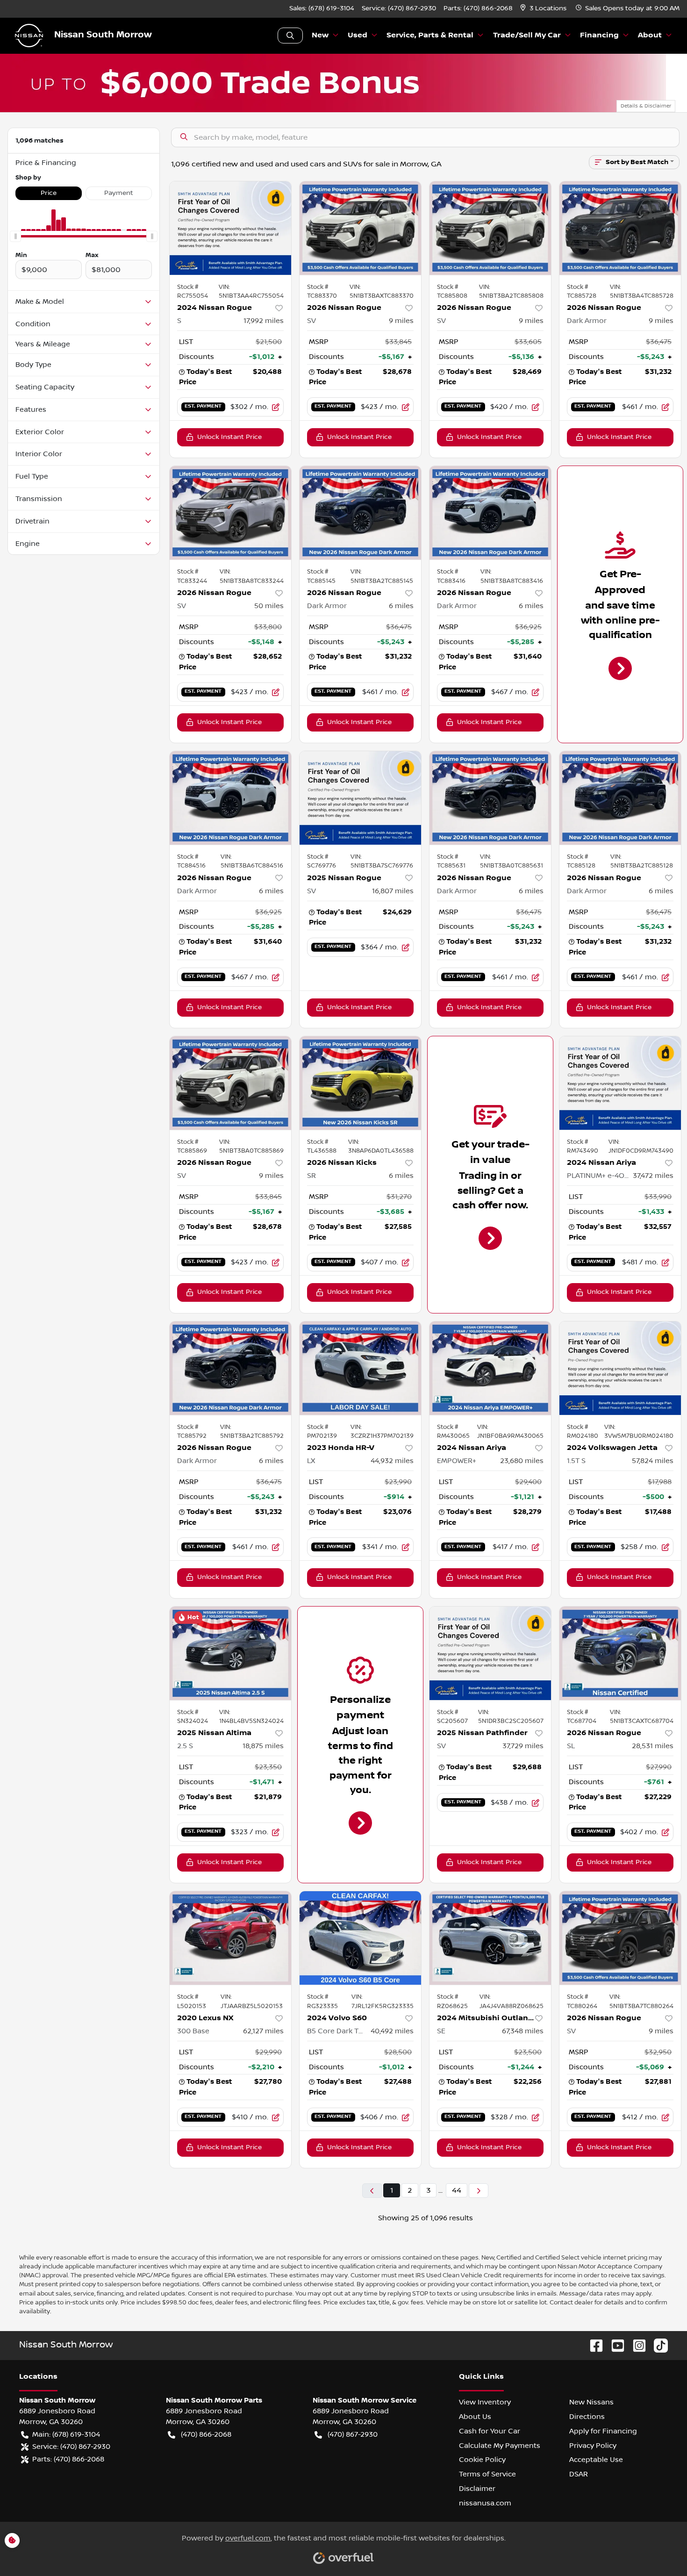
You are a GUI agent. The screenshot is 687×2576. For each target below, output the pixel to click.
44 (457, 2190)
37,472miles (653, 1176)
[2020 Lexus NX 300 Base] (230, 1938)
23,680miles (522, 1461)
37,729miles (523, 1746)
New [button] (320, 35)
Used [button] (358, 35)
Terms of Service (487, 2474)
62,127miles (263, 2031)
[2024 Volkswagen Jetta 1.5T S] (620, 1368)
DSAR (579, 2474)
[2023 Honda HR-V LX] (360, 1368)
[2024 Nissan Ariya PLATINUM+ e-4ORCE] (620, 1083)
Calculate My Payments (500, 2446)
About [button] (650, 35)
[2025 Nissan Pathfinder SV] (490, 1653)
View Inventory (485, 2402)
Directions (587, 2417)
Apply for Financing (603, 2431)
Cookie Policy (482, 2460)
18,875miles (263, 1746)
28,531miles (653, 1746)
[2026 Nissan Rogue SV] (360, 228)
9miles (401, 321)
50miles (269, 606)
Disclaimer (477, 2489)
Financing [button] (599, 35)
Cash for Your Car (490, 2431)
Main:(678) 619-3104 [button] (66, 2434)
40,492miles (392, 2031)
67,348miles (523, 2031)
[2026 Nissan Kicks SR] (360, 1083)
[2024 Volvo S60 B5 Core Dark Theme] (360, 1938)
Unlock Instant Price (229, 437)
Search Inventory (290, 36)
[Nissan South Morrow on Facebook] (593, 2345)
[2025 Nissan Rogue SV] (360, 798)
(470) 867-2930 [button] (353, 2434)
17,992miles (264, 321)
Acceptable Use (596, 2460)
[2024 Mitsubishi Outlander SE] (490, 1938)
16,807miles (393, 891)
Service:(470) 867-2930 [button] (71, 2447)
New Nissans (591, 2402)
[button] (544, 9)
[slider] (15, 237)
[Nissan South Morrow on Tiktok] (657, 2345)
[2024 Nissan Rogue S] (230, 228)
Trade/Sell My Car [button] (527, 35)
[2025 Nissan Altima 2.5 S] (230, 1653)
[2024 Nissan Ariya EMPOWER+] (490, 1368)
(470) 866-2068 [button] (206, 2434)
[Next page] (479, 2191)
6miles (401, 606)
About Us (475, 2417)
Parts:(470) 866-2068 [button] (68, 2459)
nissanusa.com (485, 2503)
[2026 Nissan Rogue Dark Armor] (620, 228)
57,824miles (653, 1461)
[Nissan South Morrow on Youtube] (614, 2345)
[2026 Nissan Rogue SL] (620, 1653)
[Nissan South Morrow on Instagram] (636, 2345)
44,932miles (392, 1461)
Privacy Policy (593, 2446)
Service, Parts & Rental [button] (430, 35)
